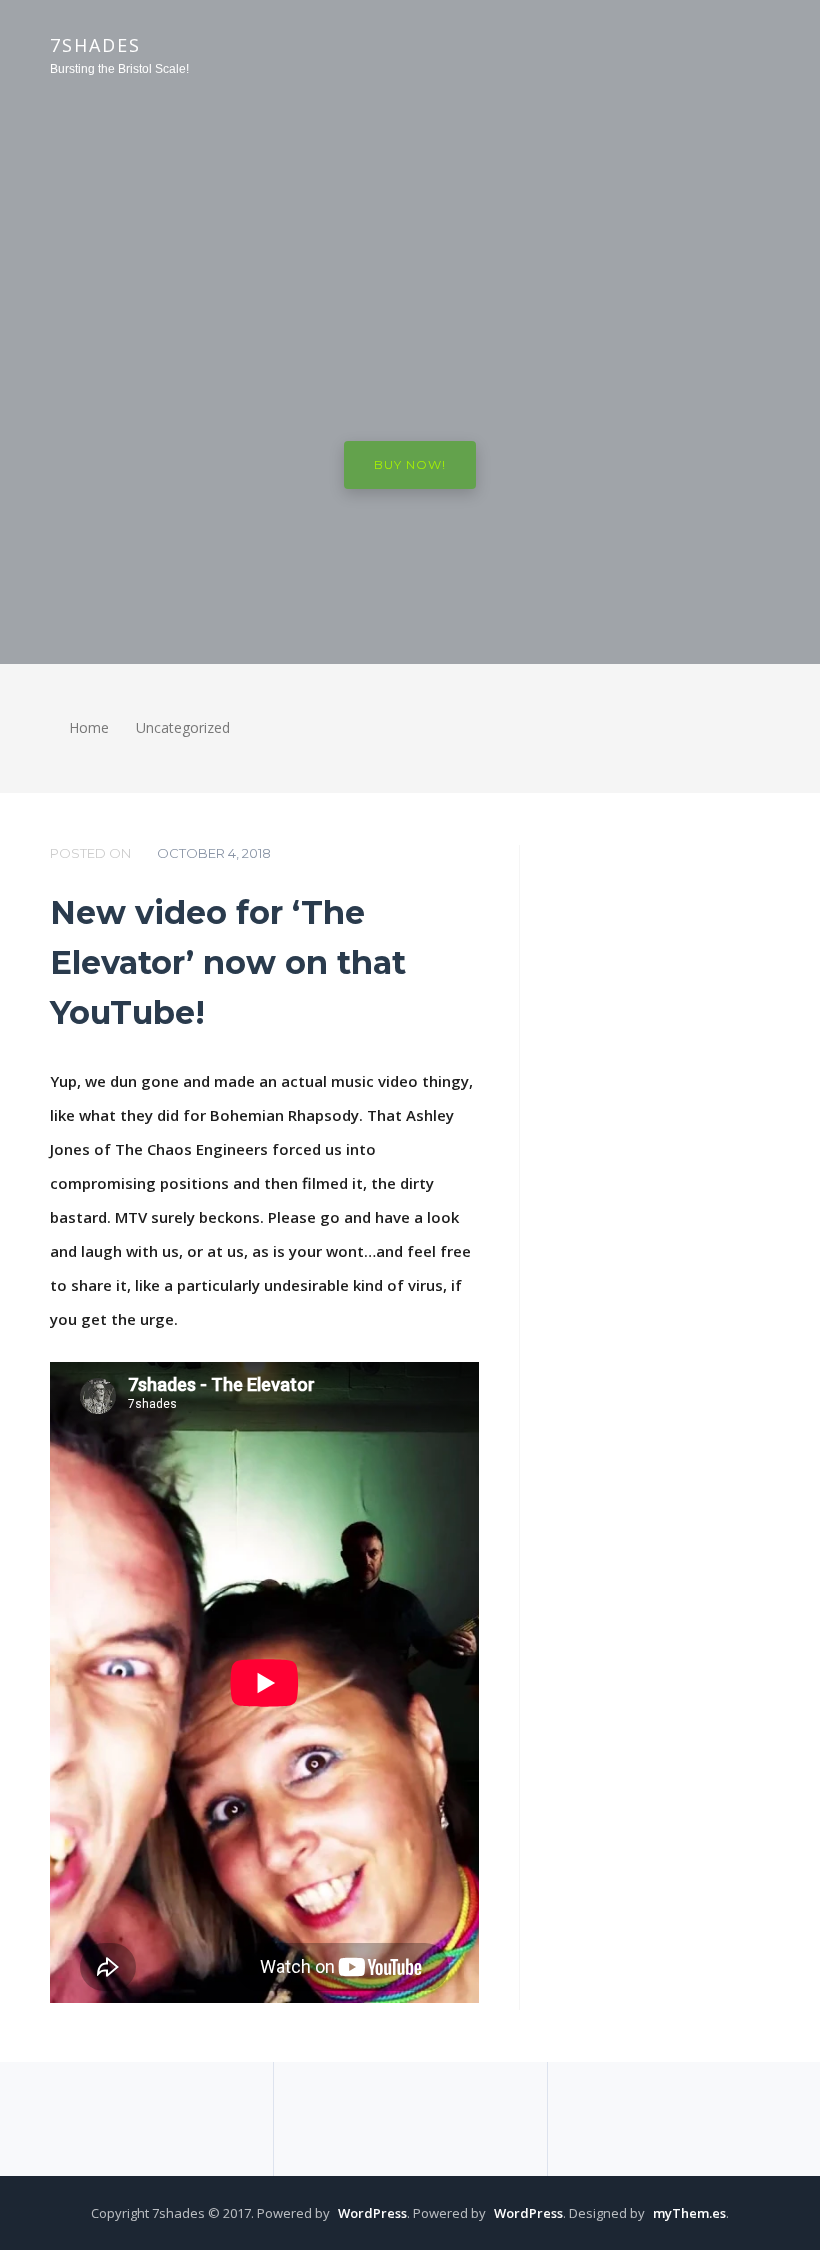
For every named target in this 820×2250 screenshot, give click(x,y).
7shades (95, 45)
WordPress (372, 2213)
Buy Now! (410, 464)
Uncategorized (183, 727)
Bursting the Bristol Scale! (119, 69)
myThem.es (689, 2213)
